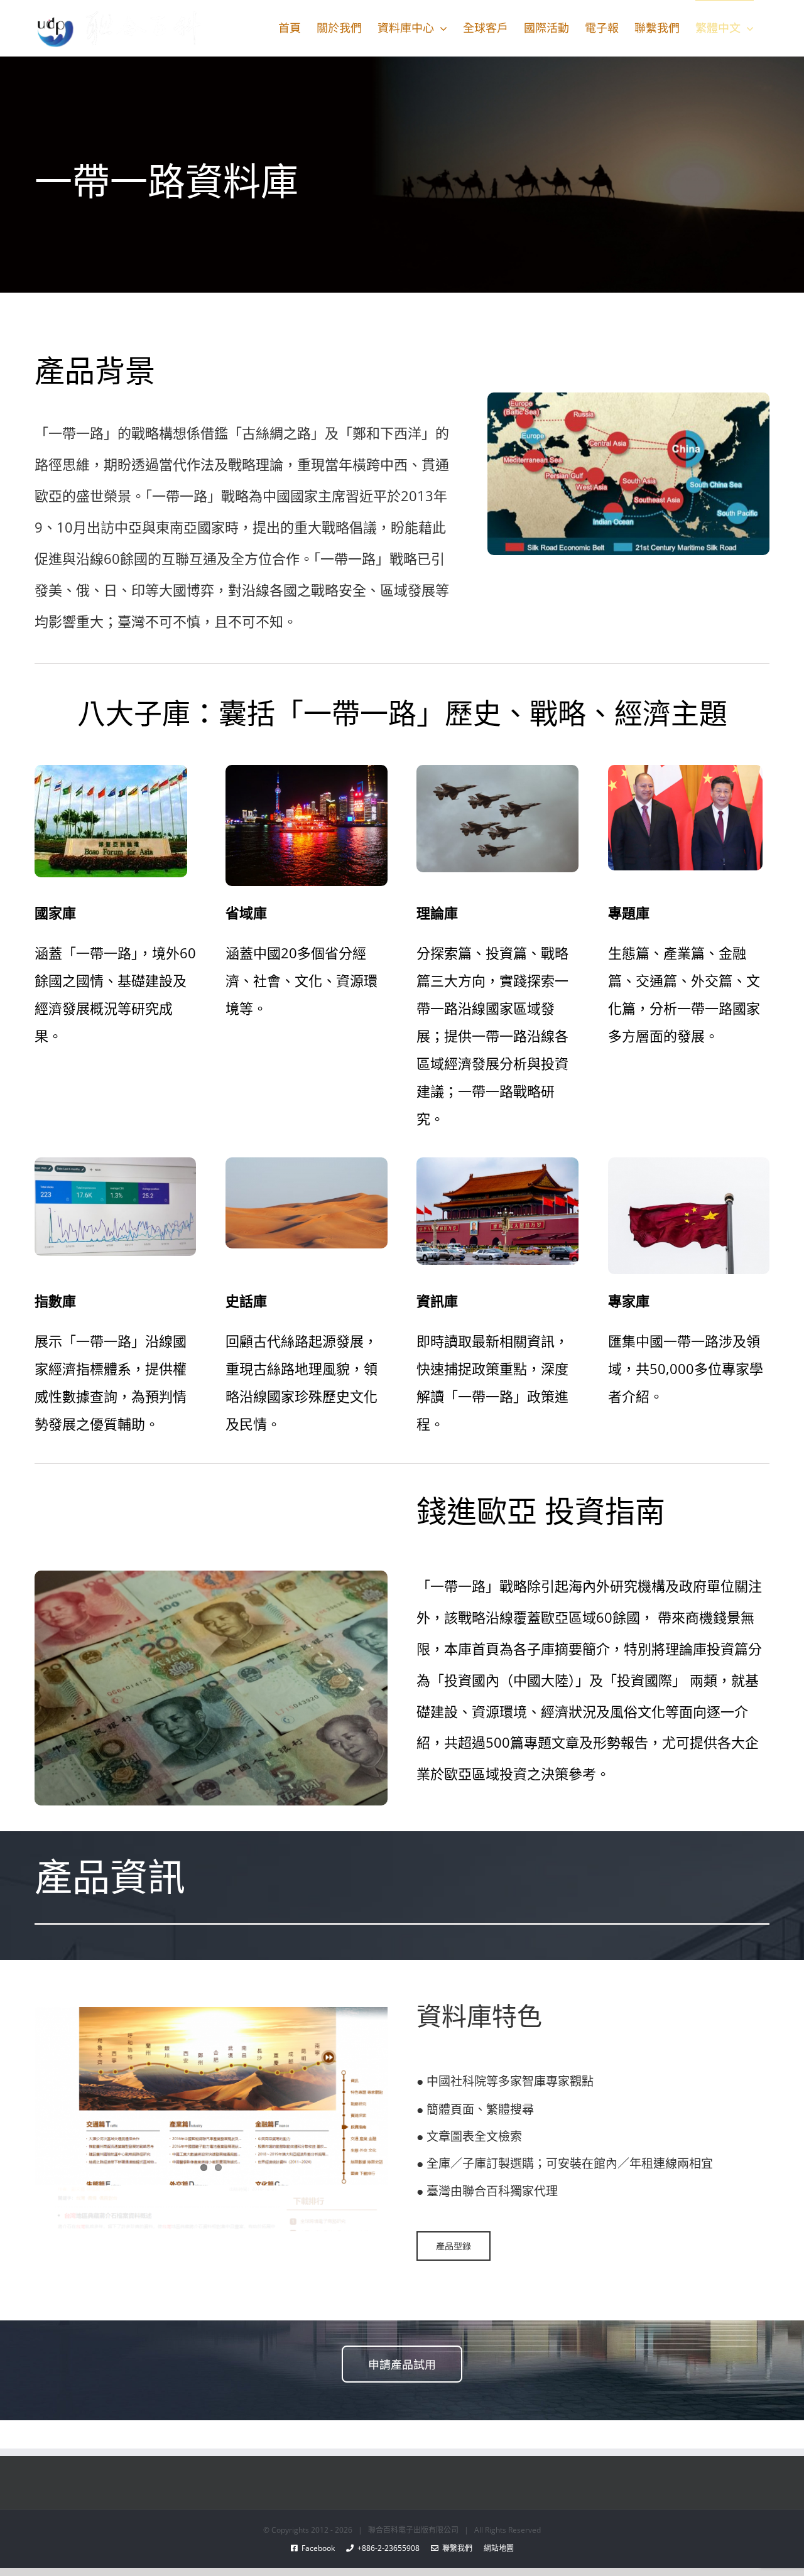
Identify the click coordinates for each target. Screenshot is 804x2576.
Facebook (322, 2548)
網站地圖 (493, 2548)
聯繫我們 (455, 2548)
